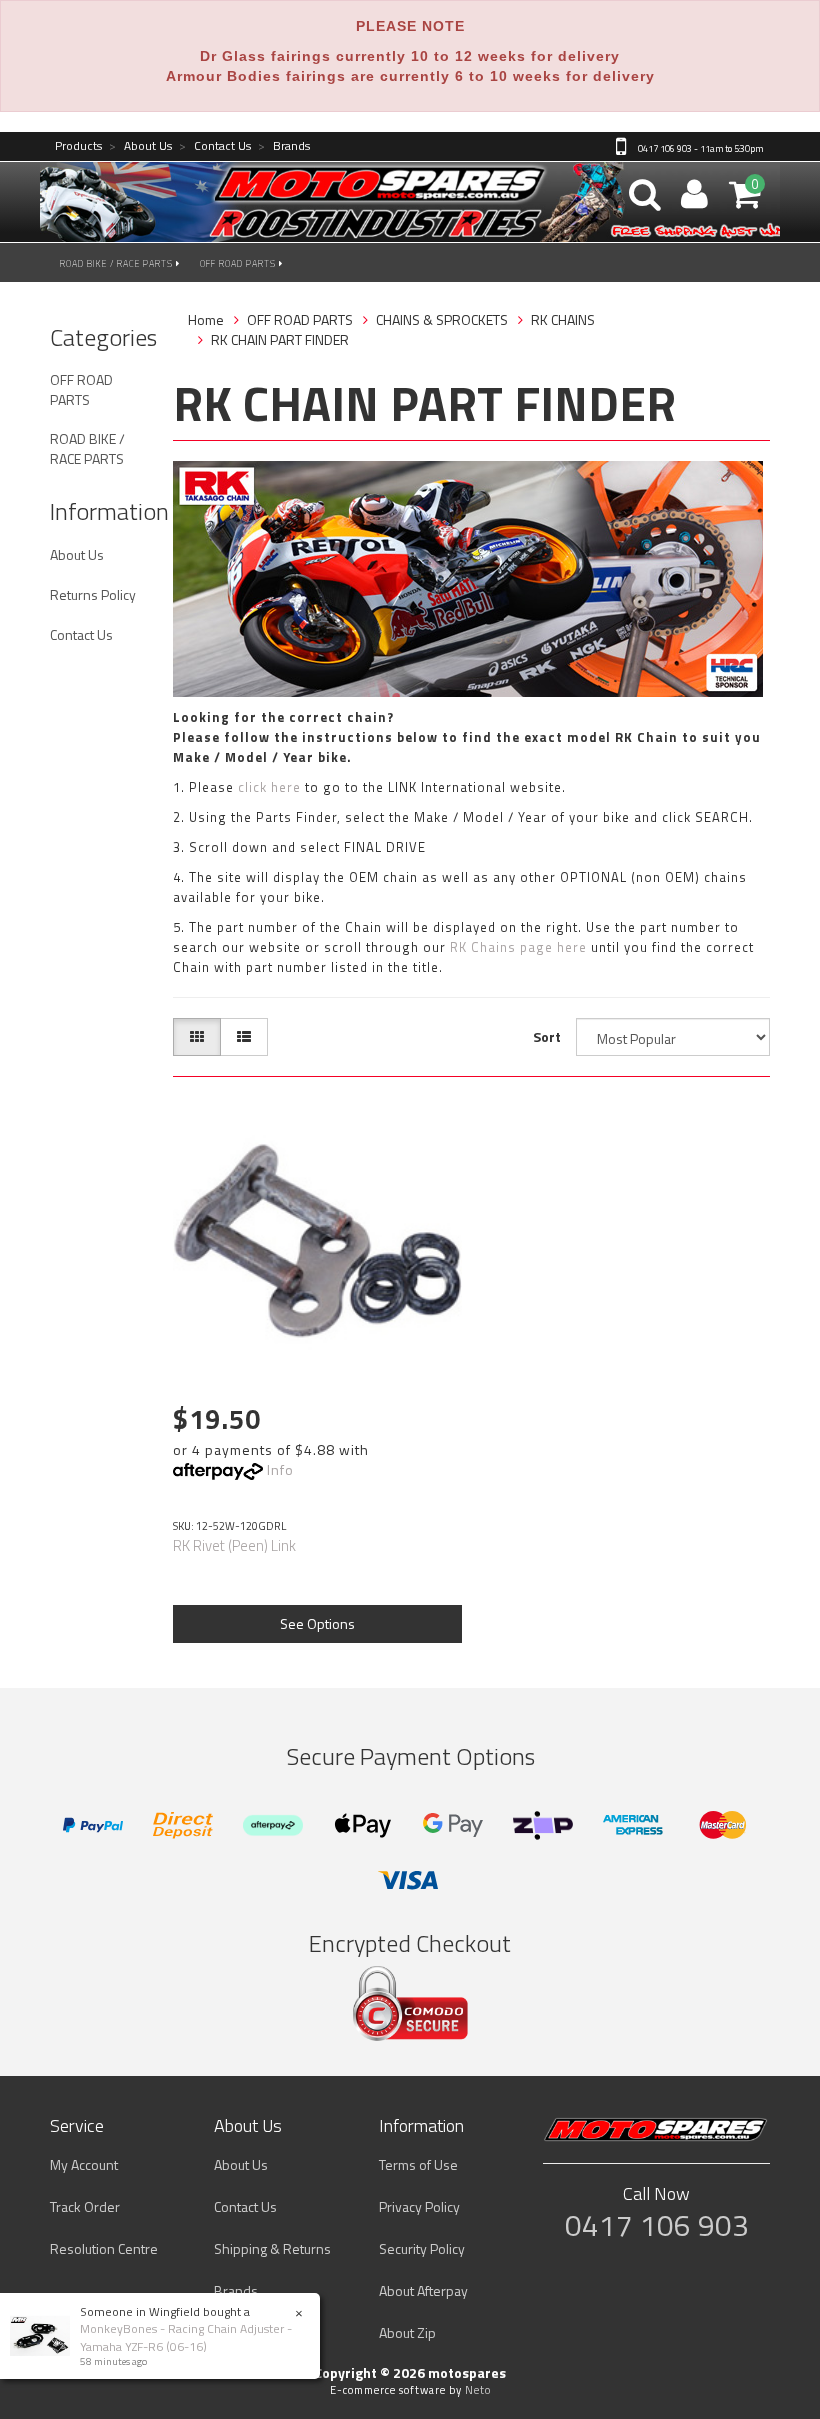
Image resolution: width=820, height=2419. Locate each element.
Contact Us (215, 146)
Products (78, 146)
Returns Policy (93, 594)
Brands (284, 146)
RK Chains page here (518, 947)
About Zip (407, 2332)
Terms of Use (418, 2164)
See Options (317, 1623)
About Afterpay (423, 2290)
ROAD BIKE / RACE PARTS (118, 263)
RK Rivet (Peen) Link (234, 1545)
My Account (84, 2164)
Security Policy (422, 2248)
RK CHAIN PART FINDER (280, 339)
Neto (478, 2390)
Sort (547, 1036)
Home (206, 319)
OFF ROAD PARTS (239, 263)
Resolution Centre (104, 2248)
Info (280, 1469)
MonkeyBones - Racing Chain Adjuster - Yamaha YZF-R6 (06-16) (186, 2337)
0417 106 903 (657, 2225)
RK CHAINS (563, 319)
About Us (140, 146)
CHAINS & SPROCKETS (442, 319)
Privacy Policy (419, 2206)
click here (269, 787)
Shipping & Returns (272, 2248)
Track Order (85, 2206)
